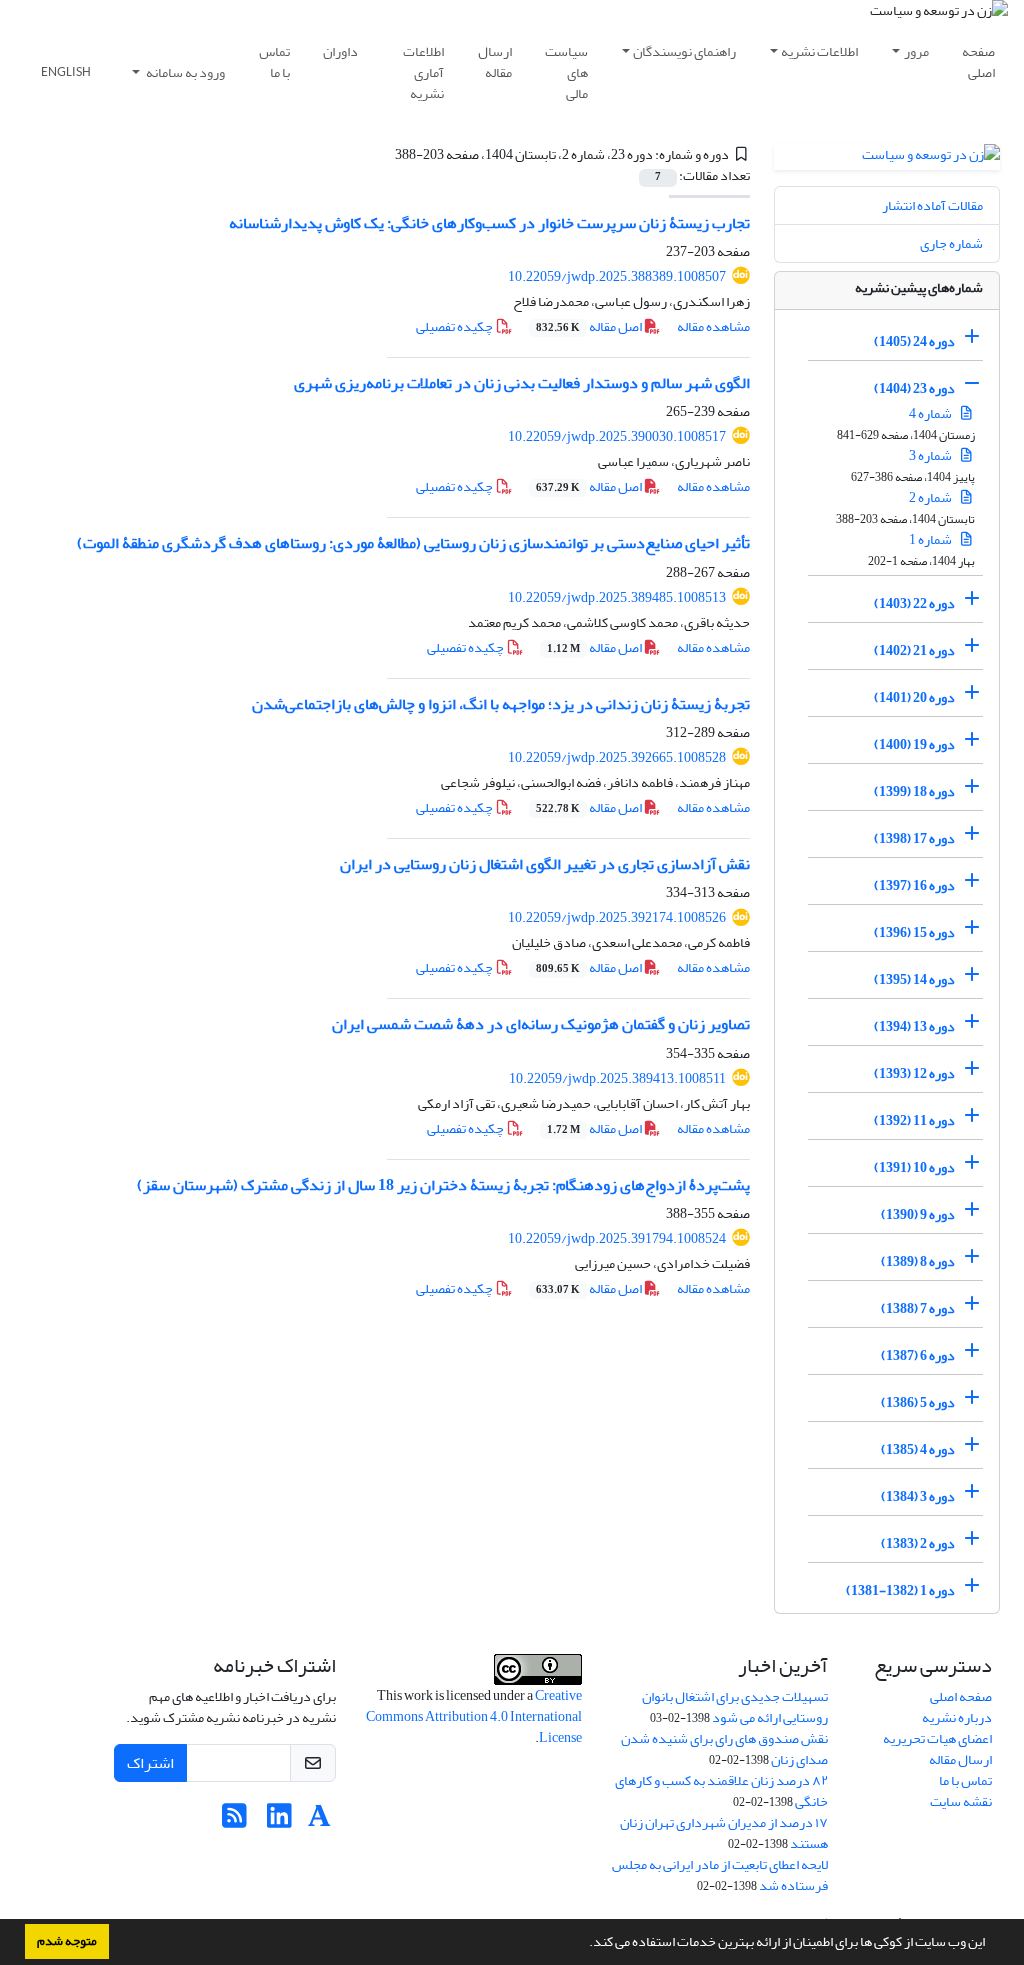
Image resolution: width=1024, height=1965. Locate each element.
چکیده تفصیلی (455, 326)
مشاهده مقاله (713, 326)
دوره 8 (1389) (918, 1261)
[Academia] (319, 1821)
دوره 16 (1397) (914, 885)
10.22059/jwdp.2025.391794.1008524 (617, 1238)
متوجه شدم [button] (67, 1941)
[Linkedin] (279, 1821)
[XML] (383, 154)
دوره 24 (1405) (914, 341)
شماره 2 (931, 497)
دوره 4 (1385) (918, 1449)
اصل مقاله (590, 326)
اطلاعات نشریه (819, 51)
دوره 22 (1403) (914, 603)
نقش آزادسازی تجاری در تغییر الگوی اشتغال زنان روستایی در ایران (545, 864)
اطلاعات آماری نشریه (423, 72)
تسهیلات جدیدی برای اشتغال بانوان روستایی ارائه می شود (735, 1707)
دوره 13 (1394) (914, 1026)
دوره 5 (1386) (918, 1402)
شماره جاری (951, 243)
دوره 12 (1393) (914, 1073)
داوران (340, 51)
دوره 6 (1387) (918, 1355)
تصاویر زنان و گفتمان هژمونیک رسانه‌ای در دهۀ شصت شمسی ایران (541, 1024)
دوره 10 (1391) (914, 1167)
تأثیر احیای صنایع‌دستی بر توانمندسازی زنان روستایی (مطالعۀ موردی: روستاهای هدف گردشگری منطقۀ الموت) (413, 543)
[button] (584, 1944)
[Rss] (234, 1821)
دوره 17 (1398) (914, 838)
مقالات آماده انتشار (932, 205)
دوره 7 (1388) (918, 1308)
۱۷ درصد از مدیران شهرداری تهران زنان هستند (724, 1833)
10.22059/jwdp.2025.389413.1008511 (617, 1078)
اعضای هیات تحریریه (937, 1738)
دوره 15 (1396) (914, 932)
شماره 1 (931, 539)
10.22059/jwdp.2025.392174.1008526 (617, 917)
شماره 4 (931, 413)
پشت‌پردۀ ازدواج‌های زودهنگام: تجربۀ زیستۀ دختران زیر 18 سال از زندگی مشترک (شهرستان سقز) (443, 1185)
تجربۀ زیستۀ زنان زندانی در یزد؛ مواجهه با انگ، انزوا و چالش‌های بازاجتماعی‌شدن (501, 704)
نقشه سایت (961, 1801)
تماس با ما (274, 62)
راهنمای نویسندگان (684, 51)
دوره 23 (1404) (914, 388)
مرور (916, 51)
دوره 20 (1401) (914, 697)
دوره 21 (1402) (914, 650)
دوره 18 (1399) (914, 791)
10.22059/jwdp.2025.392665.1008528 (617, 757)
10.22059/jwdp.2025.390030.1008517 (617, 436)
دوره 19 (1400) (914, 744)
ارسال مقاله (495, 62)
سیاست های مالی (566, 72)
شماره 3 (931, 455)
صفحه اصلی (978, 62)
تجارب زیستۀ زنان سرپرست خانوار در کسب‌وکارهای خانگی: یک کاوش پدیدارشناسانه (489, 223)
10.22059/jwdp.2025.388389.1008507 (617, 276)
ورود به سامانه (184, 72)
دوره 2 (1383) (918, 1543)
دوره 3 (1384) (918, 1496)
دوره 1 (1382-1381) (900, 1590)
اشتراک (150, 1763)
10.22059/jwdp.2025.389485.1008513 (617, 597)
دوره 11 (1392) (914, 1120)
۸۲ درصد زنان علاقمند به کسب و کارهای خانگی (721, 1791)
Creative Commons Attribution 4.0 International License (474, 1716)
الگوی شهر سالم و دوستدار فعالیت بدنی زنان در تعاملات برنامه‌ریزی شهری (522, 383)
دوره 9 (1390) (918, 1214)
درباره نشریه (957, 1717)
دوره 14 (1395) (914, 979)
